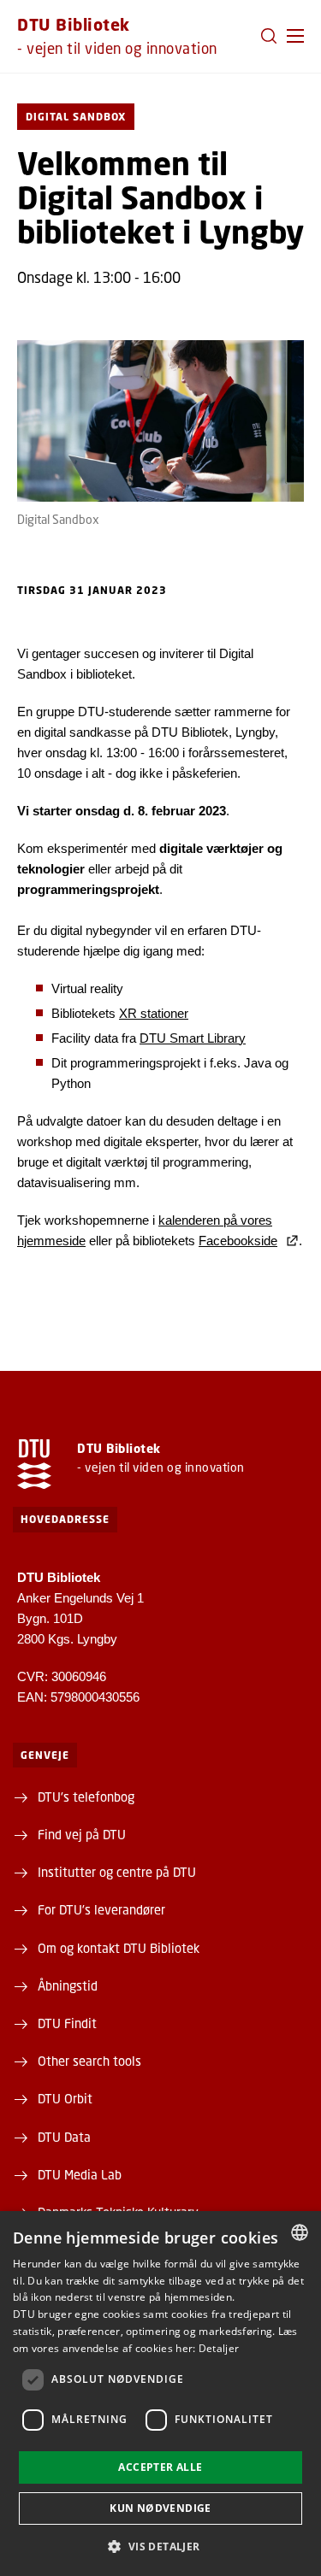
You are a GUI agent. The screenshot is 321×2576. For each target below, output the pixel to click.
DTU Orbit (65, 2098)
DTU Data (64, 2137)
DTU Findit (67, 2023)
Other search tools (89, 2061)
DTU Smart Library (193, 1038)
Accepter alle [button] (160, 2467)
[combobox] (300, 2232)
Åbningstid (68, 1985)
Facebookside (238, 1241)
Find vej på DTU (82, 1834)
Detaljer (219, 2348)
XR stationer (154, 1013)
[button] (295, 36)
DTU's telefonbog (86, 1797)
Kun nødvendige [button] (160, 2508)
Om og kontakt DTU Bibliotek (119, 1948)
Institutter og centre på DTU (117, 1872)
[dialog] (160, 2394)
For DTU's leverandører (101, 1909)
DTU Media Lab (80, 2174)
